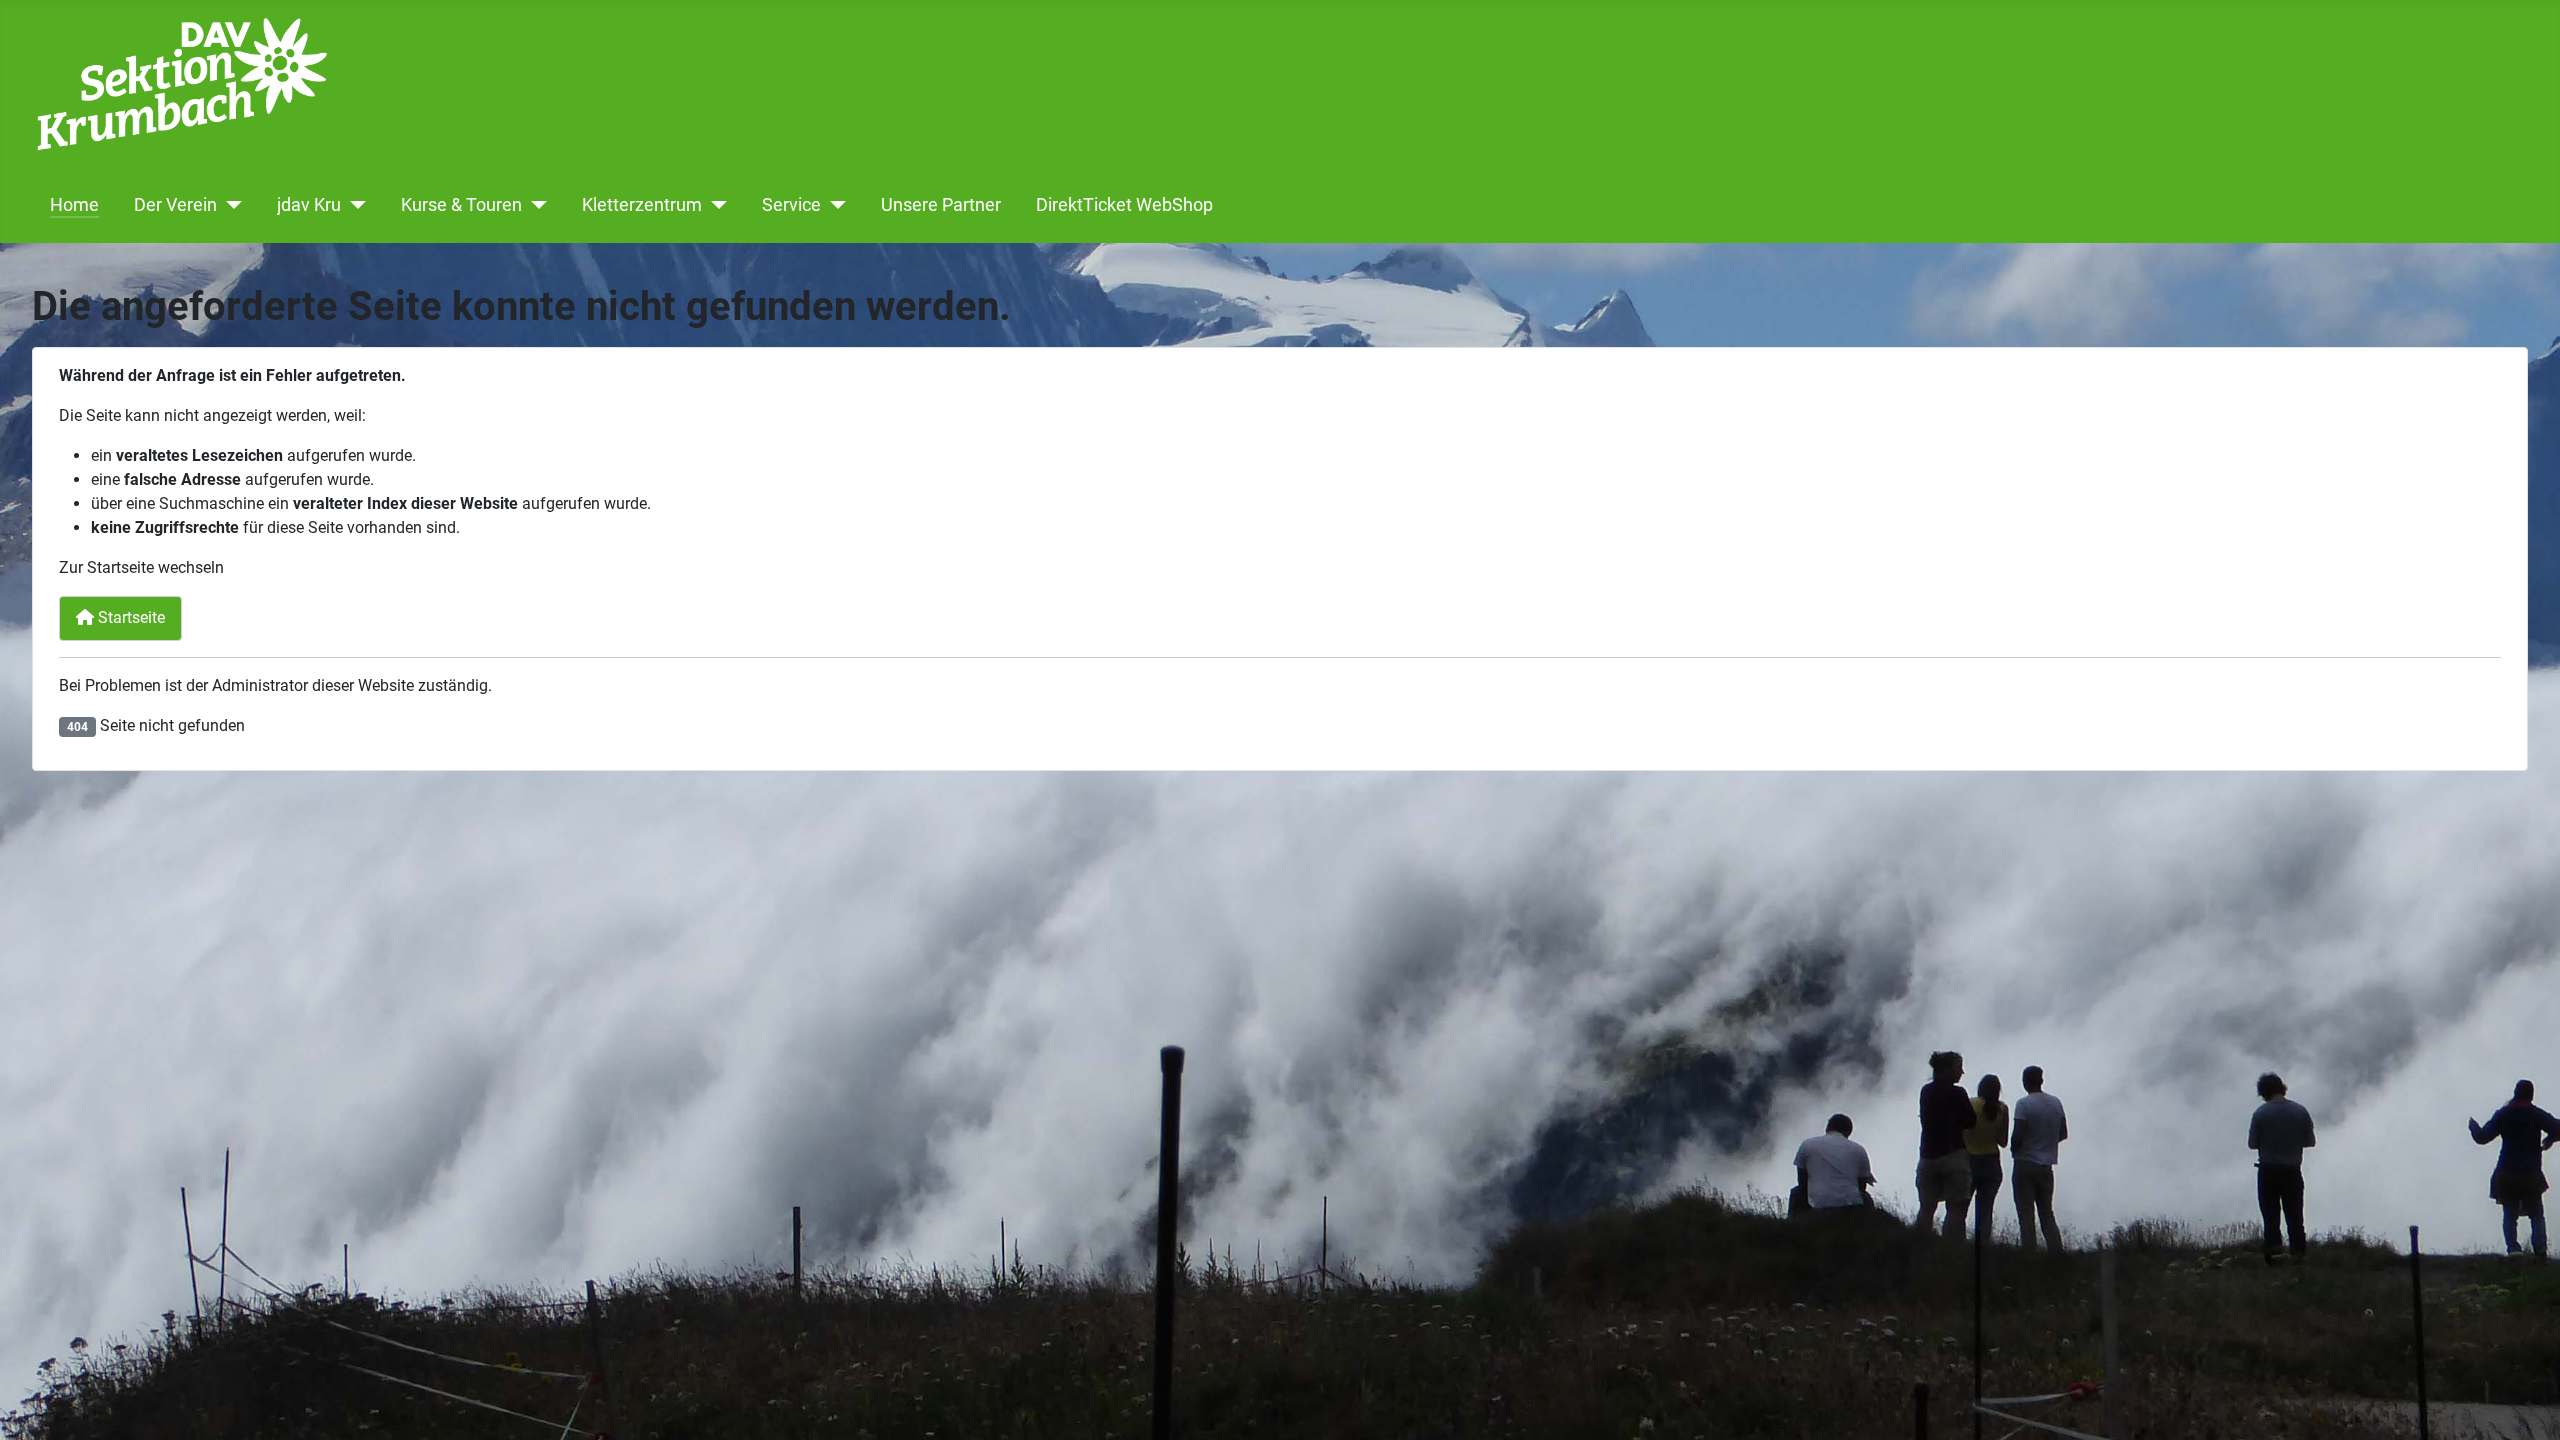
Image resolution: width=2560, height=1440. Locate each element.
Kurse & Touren (461, 205)
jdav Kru (309, 205)
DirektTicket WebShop (1124, 205)
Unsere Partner (941, 205)
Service (791, 205)
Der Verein (175, 205)
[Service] (833, 205)
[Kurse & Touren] (534, 205)
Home (74, 205)
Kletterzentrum (642, 205)
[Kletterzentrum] (714, 205)
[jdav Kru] (353, 205)
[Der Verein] (229, 205)
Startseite (129, 617)
